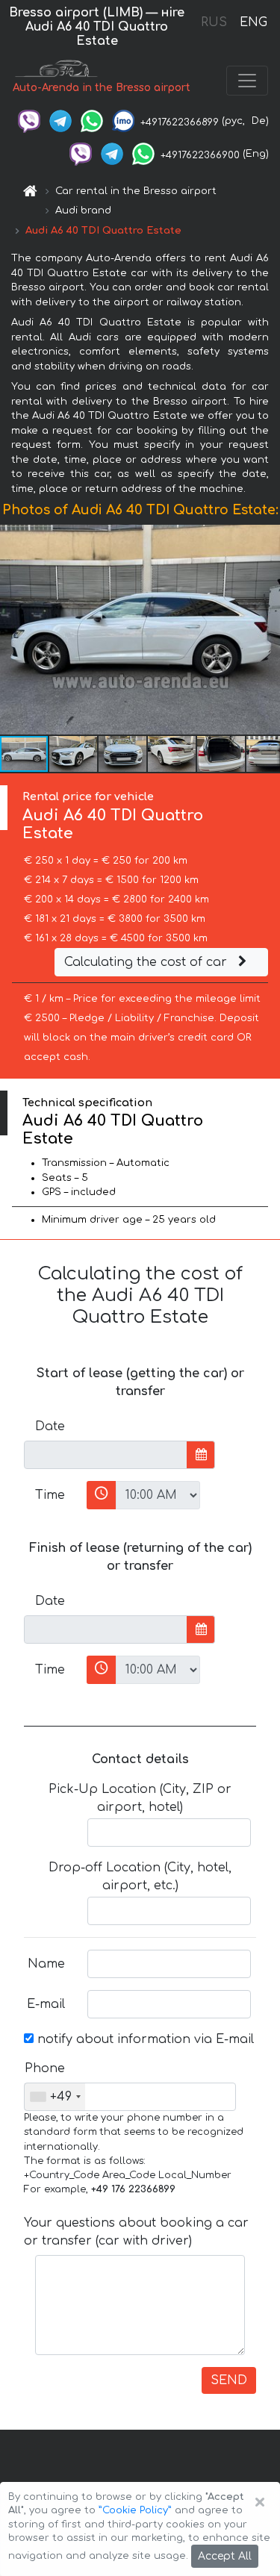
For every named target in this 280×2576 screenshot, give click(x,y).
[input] (106, 1455)
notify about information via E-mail (144, 2039)
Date (50, 1426)
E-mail (46, 2004)
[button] (267, 630)
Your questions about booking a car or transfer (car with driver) (136, 2232)
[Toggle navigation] (247, 81)
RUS (214, 22)
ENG (253, 22)
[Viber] (29, 121)
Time (50, 1495)
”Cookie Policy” (135, 2510)
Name (46, 1964)
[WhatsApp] (92, 121)
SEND (229, 2380)
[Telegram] (60, 121)
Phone (45, 2068)
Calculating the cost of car (147, 962)
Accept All (225, 2556)
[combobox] (55, 2097)
